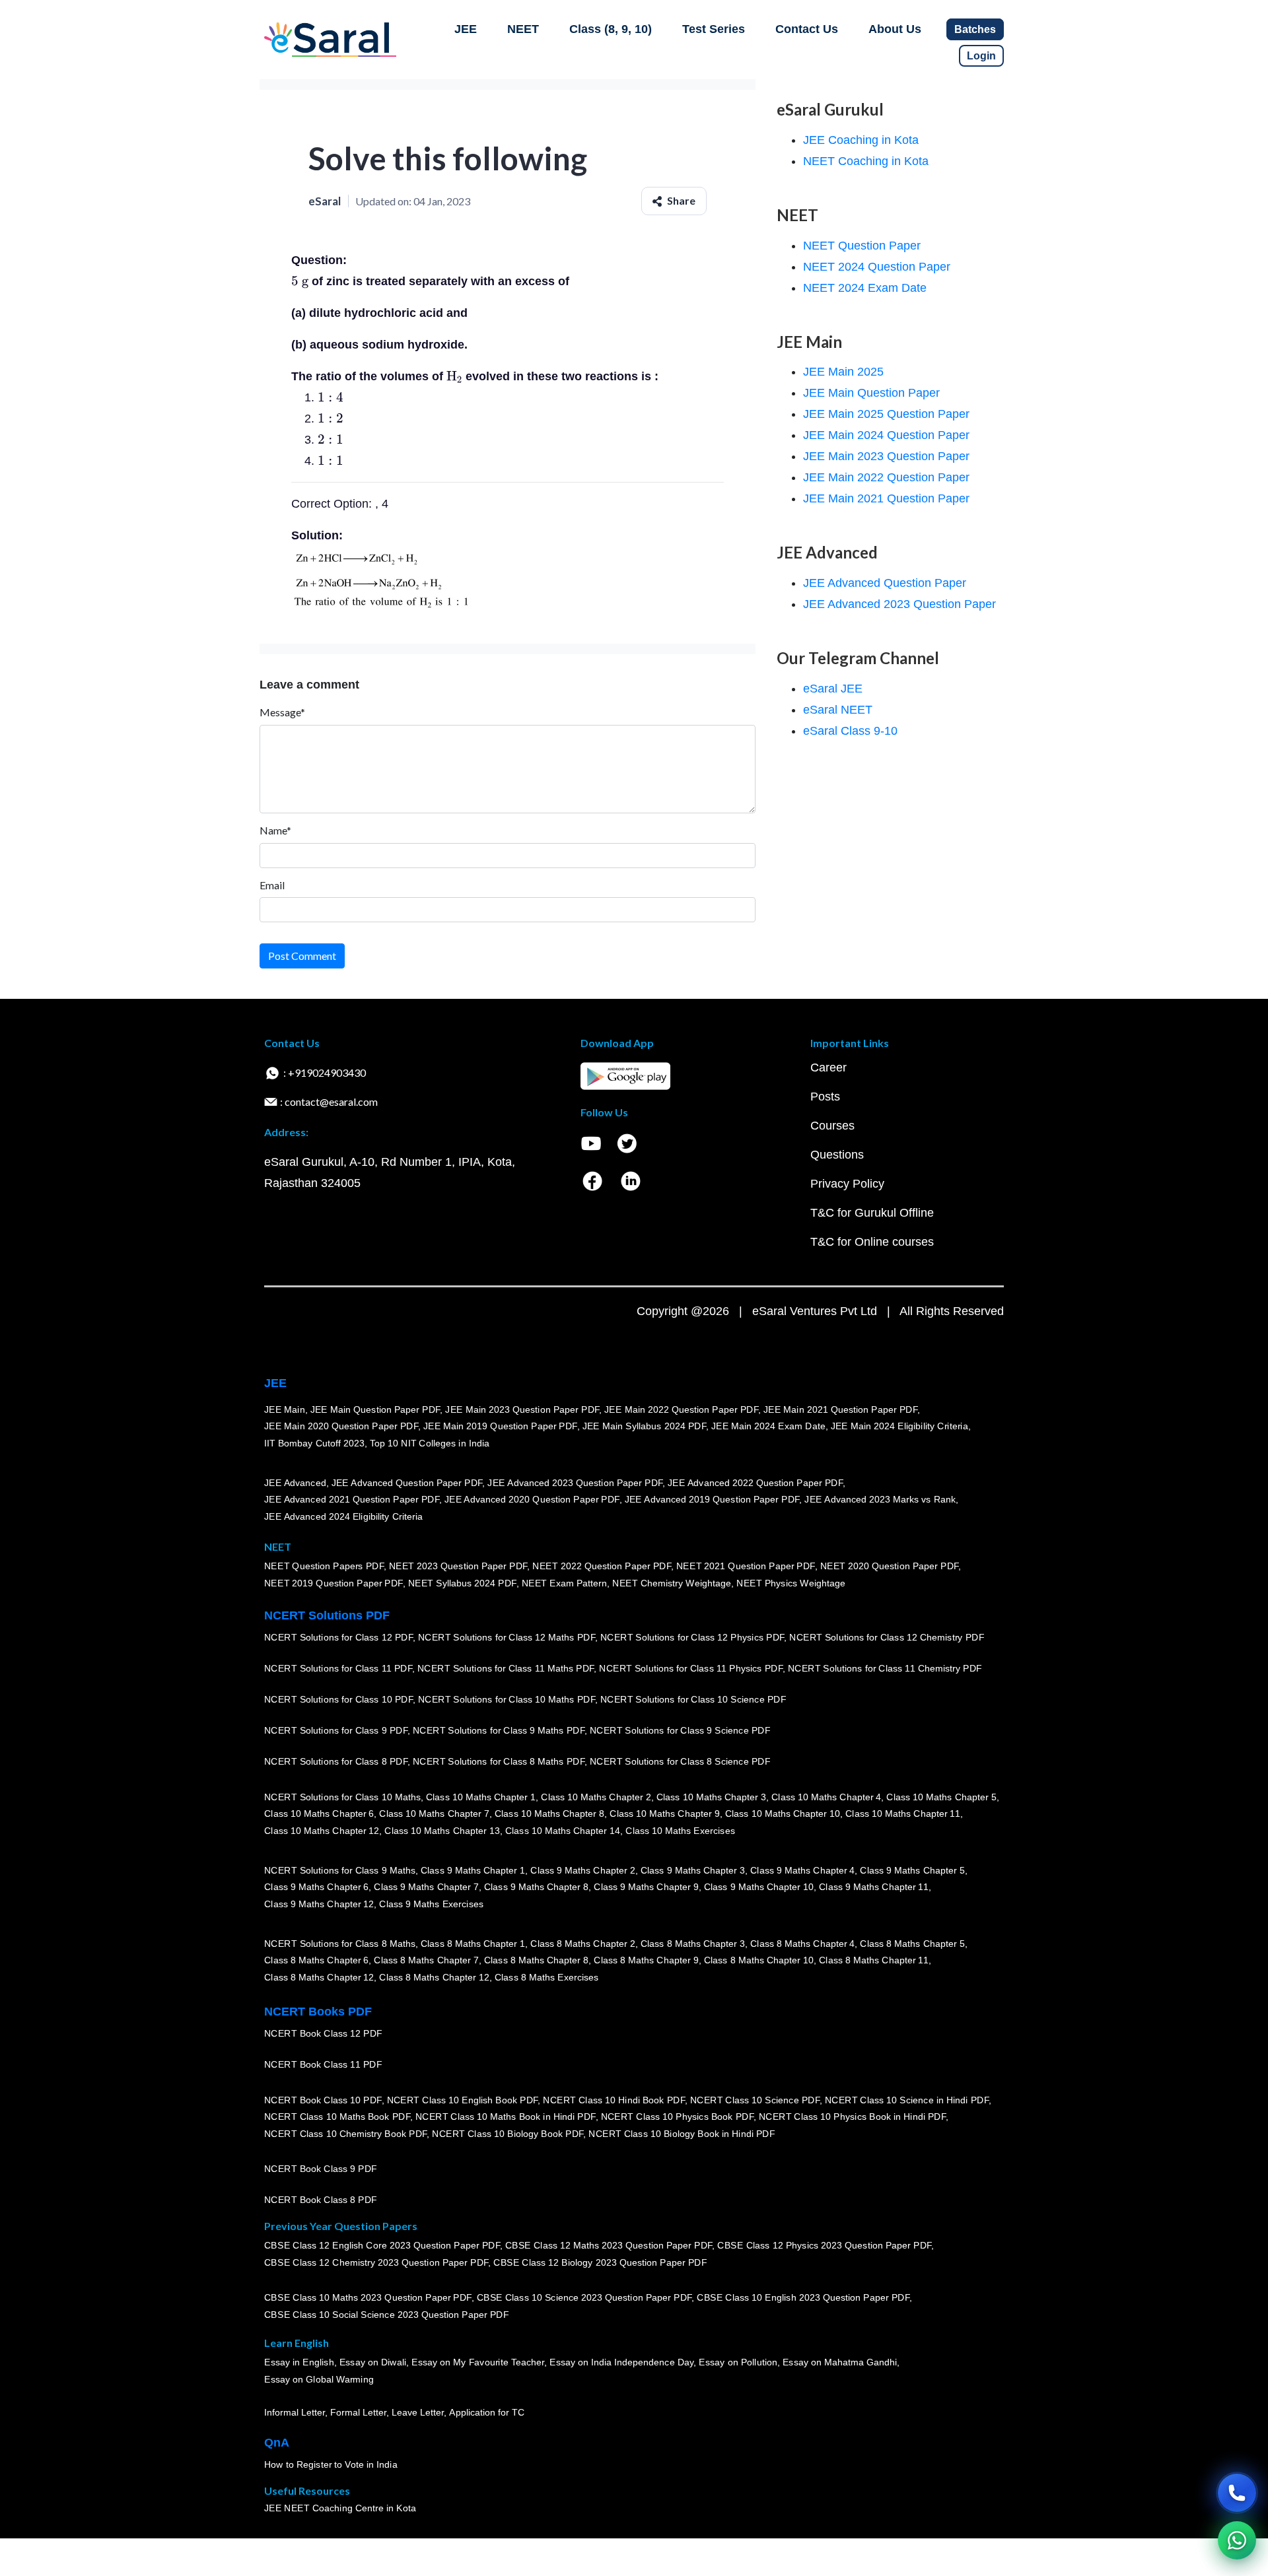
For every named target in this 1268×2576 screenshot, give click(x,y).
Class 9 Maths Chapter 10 (759, 1887)
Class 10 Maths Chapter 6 (319, 1814)
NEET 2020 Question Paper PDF (890, 1567)
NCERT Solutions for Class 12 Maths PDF (507, 1638)
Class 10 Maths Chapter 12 (322, 1831)
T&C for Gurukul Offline (872, 1213)
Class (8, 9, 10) (611, 29)
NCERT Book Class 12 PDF (323, 2034)
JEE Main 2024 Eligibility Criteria (899, 1427)
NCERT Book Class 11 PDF (323, 2065)
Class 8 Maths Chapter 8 (536, 1961)
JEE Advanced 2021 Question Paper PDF (352, 1500)
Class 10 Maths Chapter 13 (442, 1831)
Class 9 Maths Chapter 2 (582, 1870)
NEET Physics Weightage (791, 1584)
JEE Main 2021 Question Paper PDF (840, 1409)
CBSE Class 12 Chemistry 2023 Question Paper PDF (376, 2263)
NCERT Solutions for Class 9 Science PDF (680, 1731)
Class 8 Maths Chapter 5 (912, 1944)
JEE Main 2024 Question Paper (886, 435)
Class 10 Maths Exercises (680, 1831)
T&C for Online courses (872, 1242)
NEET (523, 29)
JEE (466, 29)
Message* (282, 712)
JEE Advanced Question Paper (885, 583)
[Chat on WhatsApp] (1237, 2540)
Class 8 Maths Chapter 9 (646, 1961)
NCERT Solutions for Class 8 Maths (340, 1944)
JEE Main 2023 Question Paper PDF (522, 1409)
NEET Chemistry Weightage (672, 1584)
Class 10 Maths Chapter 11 (903, 1814)
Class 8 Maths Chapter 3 (693, 1944)
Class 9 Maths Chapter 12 (319, 1904)
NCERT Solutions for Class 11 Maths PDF (506, 1669)
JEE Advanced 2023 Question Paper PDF (575, 1483)
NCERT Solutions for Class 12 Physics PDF (692, 1638)
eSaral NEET (838, 710)
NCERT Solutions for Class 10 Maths (342, 1797)
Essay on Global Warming (319, 2380)
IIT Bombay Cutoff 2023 (314, 1443)
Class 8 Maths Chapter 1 (473, 1944)
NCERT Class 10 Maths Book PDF (337, 2117)
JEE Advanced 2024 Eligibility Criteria (343, 1516)
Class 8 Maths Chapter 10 (759, 1961)
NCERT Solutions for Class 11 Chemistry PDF (885, 1669)
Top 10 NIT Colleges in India (430, 1443)
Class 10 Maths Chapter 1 (481, 1797)
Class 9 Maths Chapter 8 (536, 1887)
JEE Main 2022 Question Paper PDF (681, 1409)
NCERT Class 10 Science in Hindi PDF (907, 2100)
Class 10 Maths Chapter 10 (783, 1814)
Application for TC (487, 2413)
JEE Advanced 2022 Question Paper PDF (755, 1483)
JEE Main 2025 (843, 372)
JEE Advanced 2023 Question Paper (899, 604)
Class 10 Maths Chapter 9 (664, 1814)
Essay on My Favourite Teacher (478, 2363)
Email (272, 885)
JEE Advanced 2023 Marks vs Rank (880, 1500)
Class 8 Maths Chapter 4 (802, 1944)
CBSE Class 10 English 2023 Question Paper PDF (803, 2298)
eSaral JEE (833, 689)
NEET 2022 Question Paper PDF (602, 1567)
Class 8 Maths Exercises (547, 1977)
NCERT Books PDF (318, 2012)
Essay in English (299, 2363)
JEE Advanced (295, 1483)
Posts (825, 1097)
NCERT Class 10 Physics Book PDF (677, 2117)
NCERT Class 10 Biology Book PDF (508, 2134)
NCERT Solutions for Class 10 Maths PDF (507, 1700)
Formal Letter (358, 2413)
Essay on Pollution (738, 2363)
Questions (837, 1155)
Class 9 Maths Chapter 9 (646, 1887)
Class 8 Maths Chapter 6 (316, 1961)
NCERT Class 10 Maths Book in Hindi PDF (506, 2117)
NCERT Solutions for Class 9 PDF (336, 1731)
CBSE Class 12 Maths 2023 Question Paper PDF (609, 2246)
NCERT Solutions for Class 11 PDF (338, 1669)
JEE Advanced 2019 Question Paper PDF (712, 1500)
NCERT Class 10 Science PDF (755, 2100)
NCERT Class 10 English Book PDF (463, 2100)
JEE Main (285, 1409)
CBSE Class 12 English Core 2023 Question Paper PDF (382, 2246)
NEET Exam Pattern (565, 1584)
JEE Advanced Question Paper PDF (407, 1483)
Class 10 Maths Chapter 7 (434, 1814)
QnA (277, 2443)
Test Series (714, 29)
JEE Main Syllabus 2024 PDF (644, 1427)
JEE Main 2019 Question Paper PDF (500, 1427)
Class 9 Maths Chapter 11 (874, 1887)
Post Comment (302, 956)
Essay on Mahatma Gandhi (840, 2363)
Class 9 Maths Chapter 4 (802, 1870)
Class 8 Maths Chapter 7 (426, 1961)
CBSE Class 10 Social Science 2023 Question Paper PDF (386, 2315)
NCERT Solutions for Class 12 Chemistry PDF (887, 1638)
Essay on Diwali (373, 2363)
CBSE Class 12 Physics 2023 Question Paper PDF (824, 2246)
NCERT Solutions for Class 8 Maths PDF (499, 1762)
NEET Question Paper (862, 246)
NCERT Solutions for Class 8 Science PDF (680, 1762)
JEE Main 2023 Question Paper (886, 456)
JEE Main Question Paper (871, 393)
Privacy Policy (847, 1184)
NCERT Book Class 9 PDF (321, 2169)
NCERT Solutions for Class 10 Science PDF (693, 1700)
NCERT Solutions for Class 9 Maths (340, 1870)
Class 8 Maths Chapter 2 (582, 1944)
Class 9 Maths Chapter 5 (912, 1870)
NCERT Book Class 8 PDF (321, 2200)
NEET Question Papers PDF (324, 1567)
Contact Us (807, 29)
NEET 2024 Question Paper (877, 267)
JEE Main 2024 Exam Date (768, 1427)
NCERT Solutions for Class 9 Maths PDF (499, 1731)
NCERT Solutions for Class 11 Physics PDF (691, 1669)
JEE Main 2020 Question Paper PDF (341, 1427)
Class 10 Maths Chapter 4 (826, 1797)
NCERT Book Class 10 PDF (323, 2100)
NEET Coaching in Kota (866, 161)
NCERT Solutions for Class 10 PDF (338, 1700)
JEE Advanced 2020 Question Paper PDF (532, 1500)
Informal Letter (295, 2413)
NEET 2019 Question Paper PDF (334, 1584)
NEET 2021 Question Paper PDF (746, 1567)
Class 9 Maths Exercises (431, 1904)
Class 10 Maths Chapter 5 (941, 1797)
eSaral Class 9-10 (850, 731)
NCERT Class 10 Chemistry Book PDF (345, 2134)
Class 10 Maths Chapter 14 (563, 1831)
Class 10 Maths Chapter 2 (596, 1797)
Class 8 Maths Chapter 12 (319, 1977)
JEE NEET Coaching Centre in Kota (340, 2509)
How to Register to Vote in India (331, 2465)
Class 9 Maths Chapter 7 (426, 1887)
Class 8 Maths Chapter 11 (874, 1961)
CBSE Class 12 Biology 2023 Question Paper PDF (600, 2263)
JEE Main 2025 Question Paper (886, 414)
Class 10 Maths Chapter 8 (549, 1814)
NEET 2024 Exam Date (865, 288)
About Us (895, 29)
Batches (975, 29)
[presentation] (300, 281)
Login (981, 56)
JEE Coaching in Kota (861, 140)
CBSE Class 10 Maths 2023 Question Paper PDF (368, 2298)
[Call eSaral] (1237, 2493)
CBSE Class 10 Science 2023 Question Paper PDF (584, 2298)
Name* (275, 830)
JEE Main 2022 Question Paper (886, 477)
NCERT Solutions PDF (327, 1615)
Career (828, 1068)
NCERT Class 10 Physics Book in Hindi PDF (852, 2117)
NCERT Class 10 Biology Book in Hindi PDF (682, 2134)
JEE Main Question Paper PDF (375, 1409)
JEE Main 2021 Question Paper (886, 498)
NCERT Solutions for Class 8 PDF (336, 1762)
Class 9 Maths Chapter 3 (693, 1870)
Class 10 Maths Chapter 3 (711, 1797)
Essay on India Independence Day (621, 2363)
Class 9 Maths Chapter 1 (473, 1870)
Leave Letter (418, 2413)
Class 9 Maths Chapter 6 (316, 1887)
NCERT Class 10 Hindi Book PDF (614, 2100)
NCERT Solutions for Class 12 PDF (338, 1638)
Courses (832, 1126)
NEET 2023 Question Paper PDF (458, 1567)
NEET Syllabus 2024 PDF (462, 1584)
